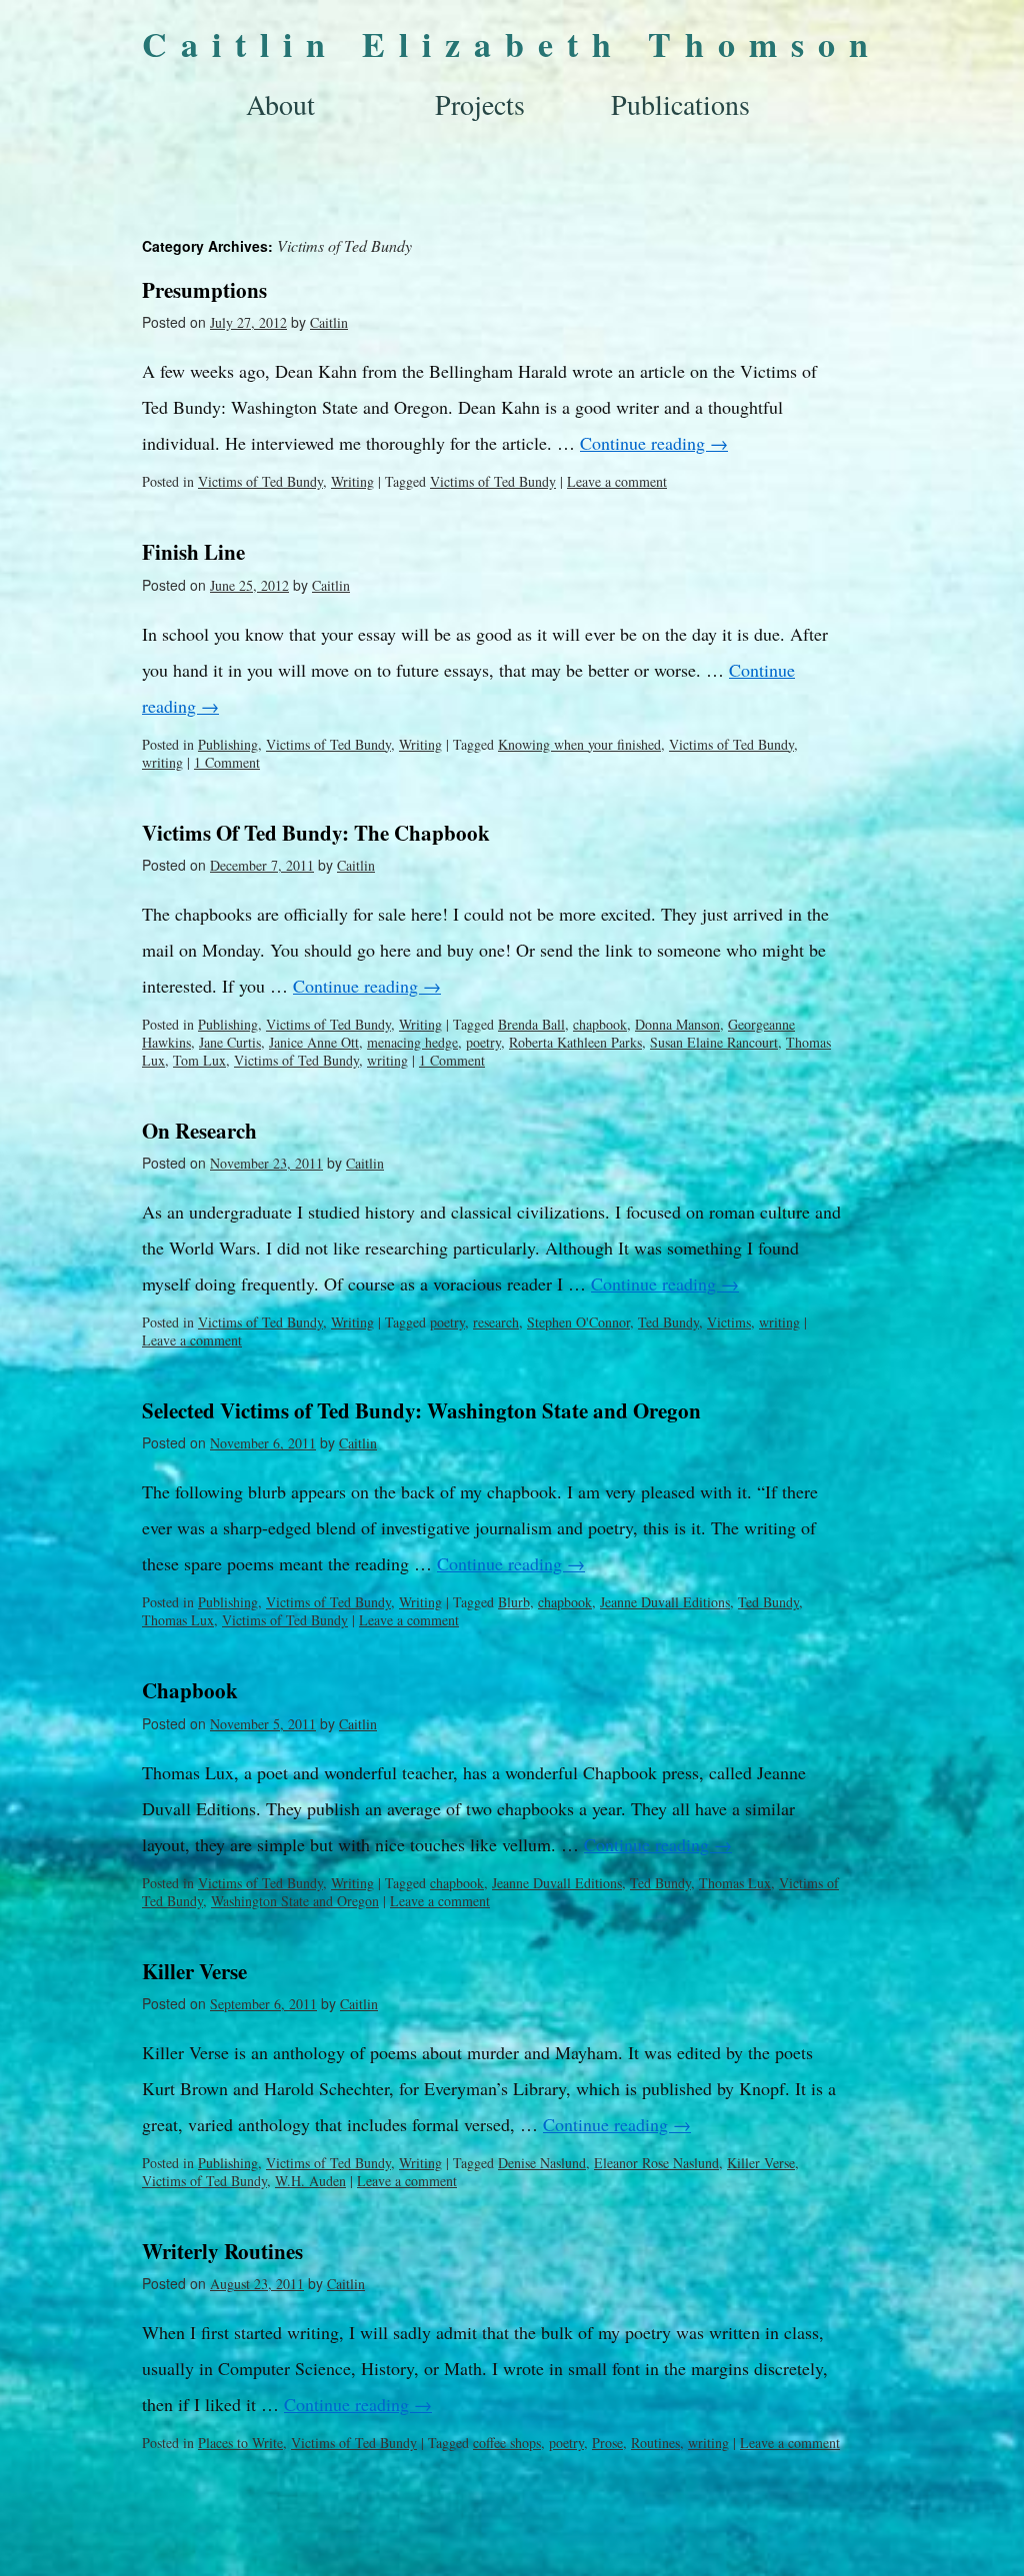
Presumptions (204, 290)
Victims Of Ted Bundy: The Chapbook (316, 833)
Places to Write (240, 2443)
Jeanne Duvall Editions (665, 1602)
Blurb (514, 1602)
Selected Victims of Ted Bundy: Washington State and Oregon (421, 1410)
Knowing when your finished (579, 744)
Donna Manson (677, 1024)
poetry (483, 1042)
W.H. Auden (310, 2181)
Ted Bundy (668, 1322)
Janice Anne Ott (314, 1042)
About (280, 104)
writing (162, 762)
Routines (655, 2443)
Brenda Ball (531, 1024)
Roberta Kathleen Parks (575, 1042)
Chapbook (190, 1690)
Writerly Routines (222, 2251)
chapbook (600, 1024)
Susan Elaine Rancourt (714, 1042)
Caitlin (329, 322)
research (496, 1322)
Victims (729, 1322)
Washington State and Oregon (295, 1901)
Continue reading (654, 443)
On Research (199, 1131)
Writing (352, 481)
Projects (480, 104)
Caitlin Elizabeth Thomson (512, 44)
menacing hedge (412, 1042)
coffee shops (507, 2443)
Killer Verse (194, 1971)
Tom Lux (199, 1060)
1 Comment (227, 762)
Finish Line (193, 552)
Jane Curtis (230, 1042)
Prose (607, 2443)
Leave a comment (617, 481)
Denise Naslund (542, 2163)
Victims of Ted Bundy (260, 481)
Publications (680, 104)
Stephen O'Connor (578, 1322)
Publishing (228, 744)
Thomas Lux (178, 1620)
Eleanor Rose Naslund (656, 2163)
